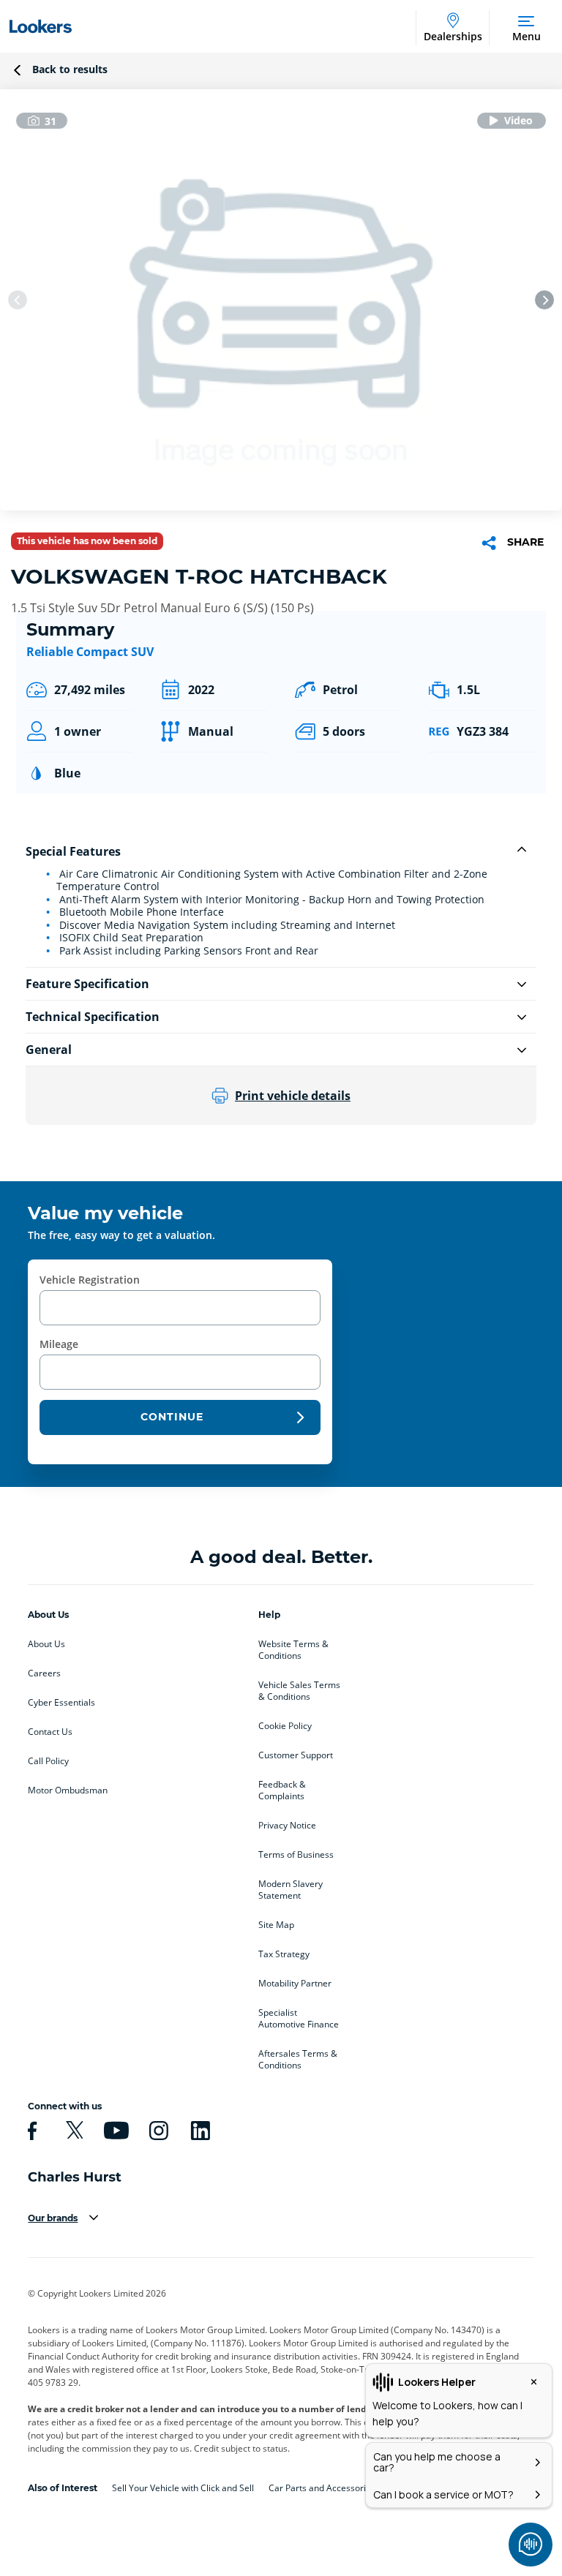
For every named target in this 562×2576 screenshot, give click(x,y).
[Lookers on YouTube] (114, 2131)
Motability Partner (295, 1984)
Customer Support (296, 1755)
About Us (46, 1644)
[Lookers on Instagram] (157, 2131)
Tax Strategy (284, 1954)
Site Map (276, 1925)
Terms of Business (296, 1855)
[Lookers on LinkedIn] (198, 2131)
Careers (44, 1673)
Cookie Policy (285, 1726)
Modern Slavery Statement (291, 1890)
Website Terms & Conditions (293, 1650)
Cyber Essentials (61, 1703)
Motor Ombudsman (68, 1790)
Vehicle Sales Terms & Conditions (299, 1691)
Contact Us (50, 1732)
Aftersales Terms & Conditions (298, 2060)
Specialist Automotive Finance (299, 2019)
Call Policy (48, 1761)
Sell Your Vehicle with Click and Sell (183, 2488)
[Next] (544, 300)
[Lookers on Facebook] (30, 2131)
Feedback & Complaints (282, 1790)
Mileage (59, 1344)
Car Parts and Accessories (322, 2488)
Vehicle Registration (90, 1280)
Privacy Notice (287, 1826)
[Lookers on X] (72, 2131)
